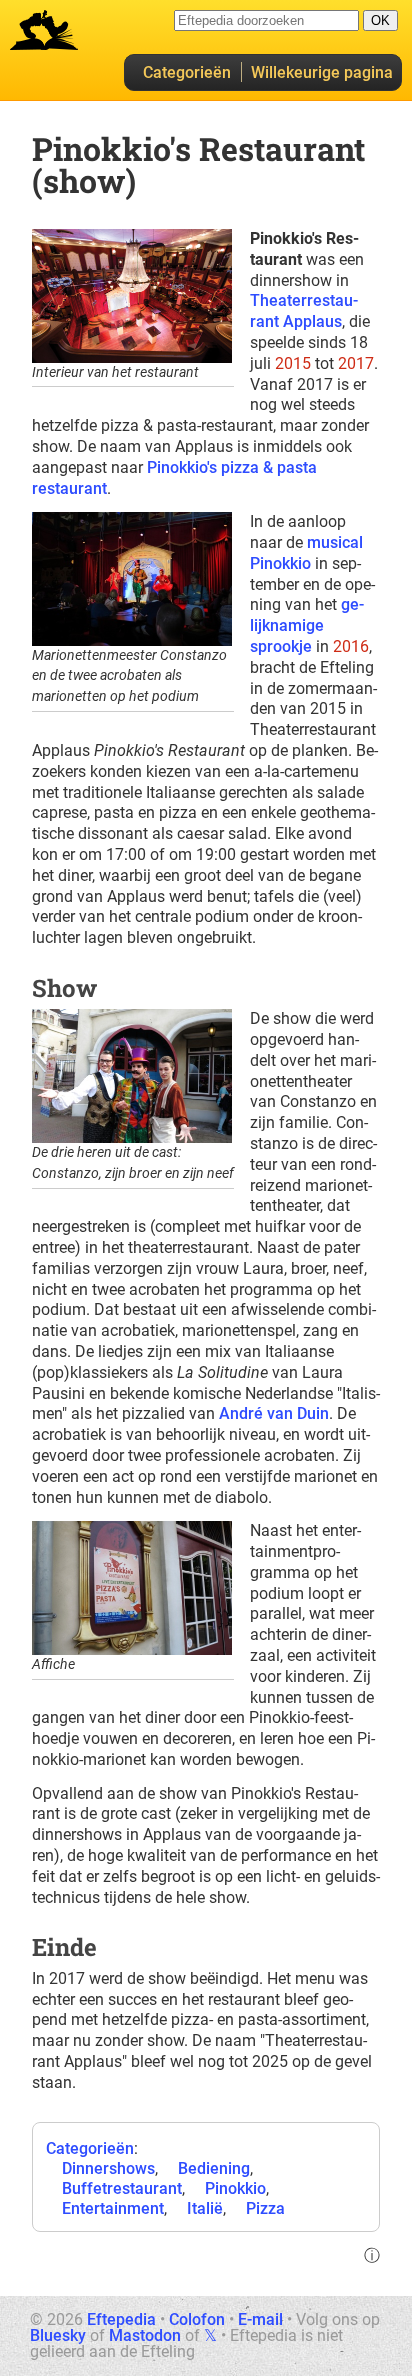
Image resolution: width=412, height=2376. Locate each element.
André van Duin (274, 1413)
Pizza (265, 2208)
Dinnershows (108, 2168)
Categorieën (187, 72)
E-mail (260, 2319)
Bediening (214, 2168)
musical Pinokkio (306, 553)
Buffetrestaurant (122, 2188)
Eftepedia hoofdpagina (44, 30)
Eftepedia (121, 2319)
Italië (205, 2208)
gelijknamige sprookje (307, 625)
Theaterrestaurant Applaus (304, 311)
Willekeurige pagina (322, 72)
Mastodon (145, 2335)
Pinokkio (235, 2188)
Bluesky (58, 2335)
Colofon (197, 2319)
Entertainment (113, 2208)
